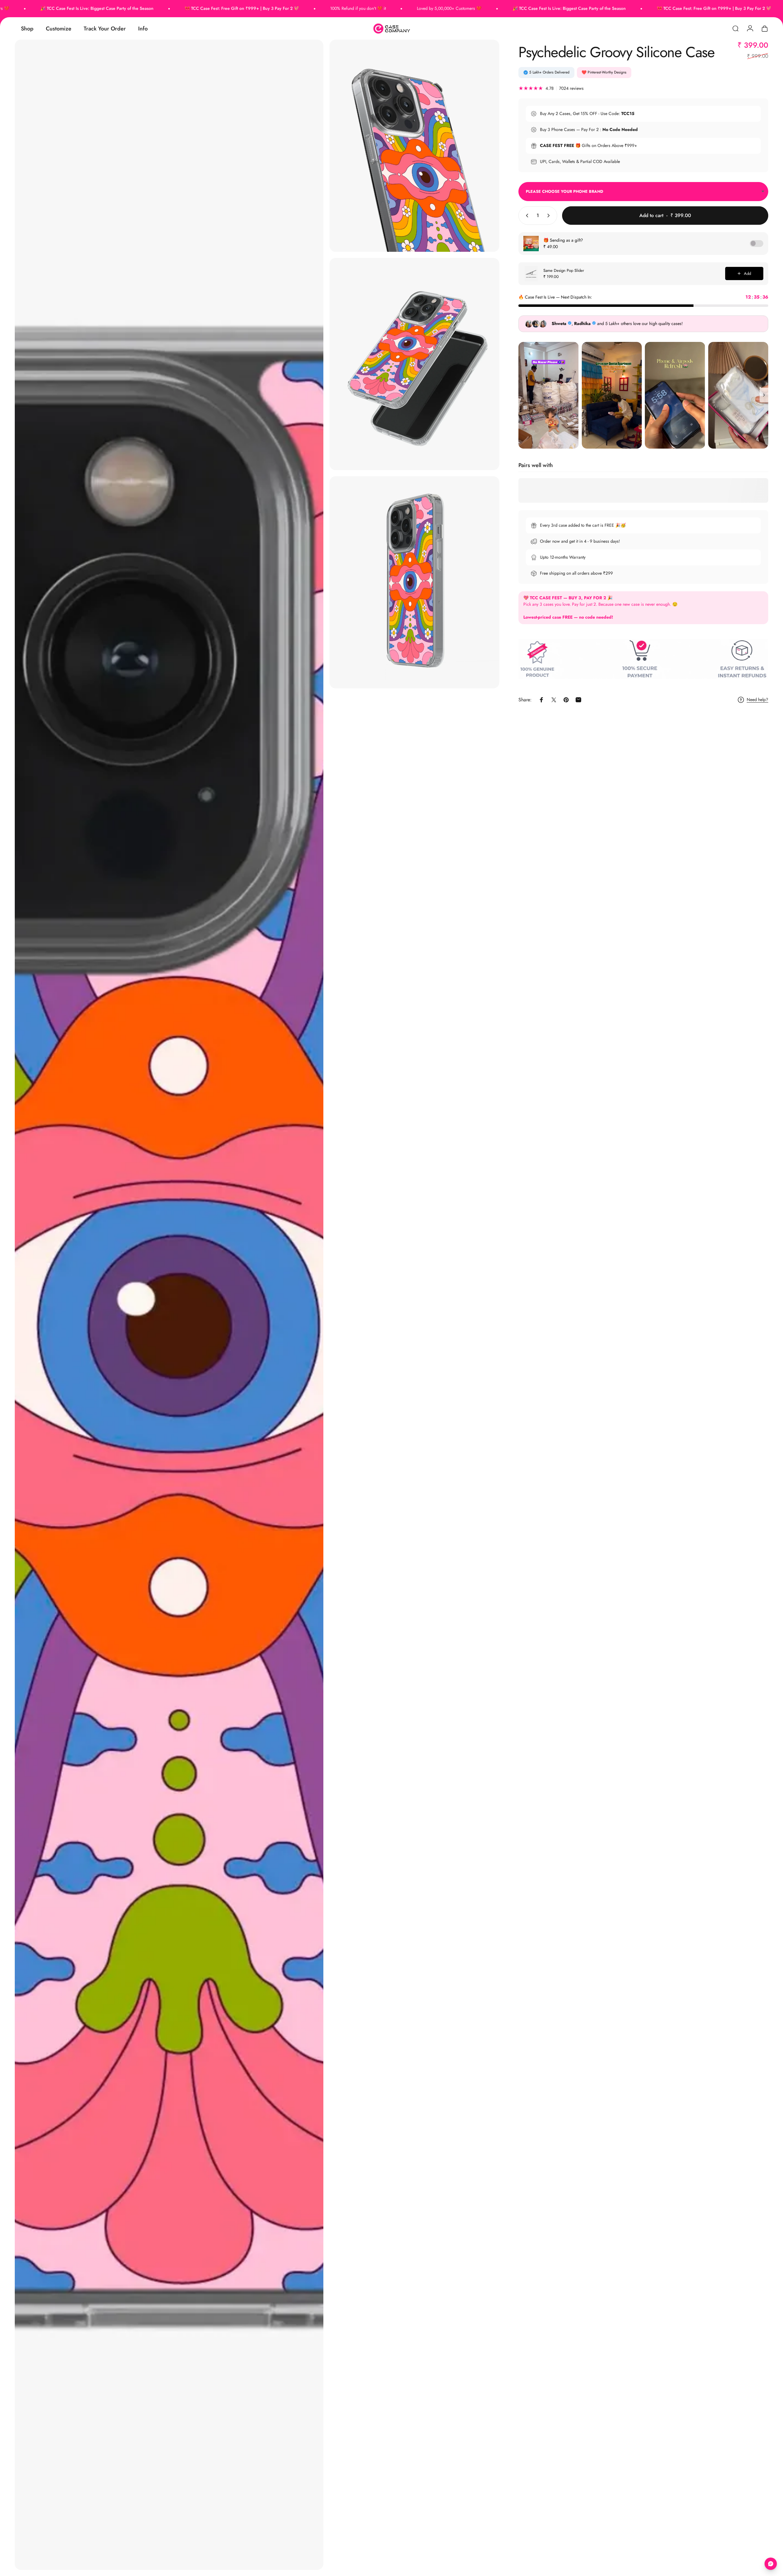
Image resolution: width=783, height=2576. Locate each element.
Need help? (757, 700)
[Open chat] (771, 2564)
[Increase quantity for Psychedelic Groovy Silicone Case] (550, 216)
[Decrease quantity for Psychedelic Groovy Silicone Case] (526, 216)
